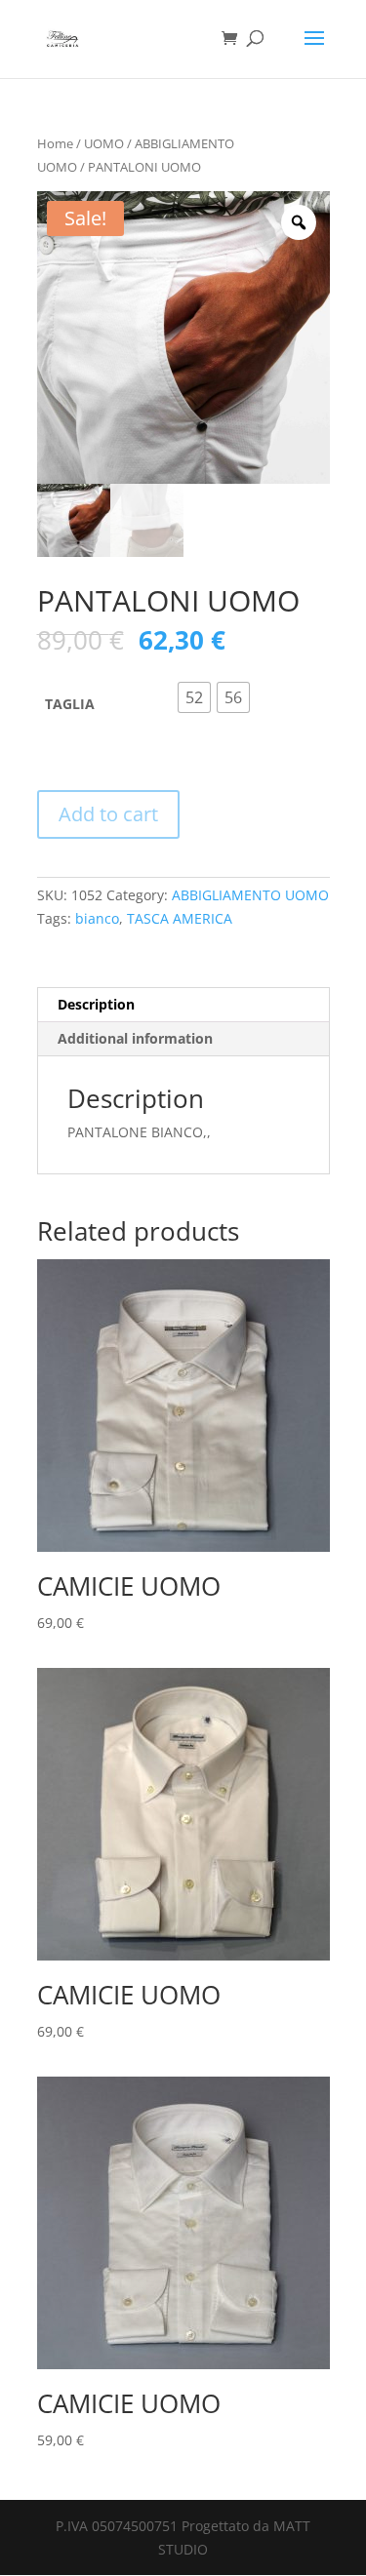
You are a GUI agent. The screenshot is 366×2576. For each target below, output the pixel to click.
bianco (97, 918)
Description (96, 1004)
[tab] (183, 1005)
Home (55, 143)
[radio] (194, 697)
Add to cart (108, 814)
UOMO (104, 143)
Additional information (135, 1038)
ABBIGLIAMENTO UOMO (250, 895)
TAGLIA (70, 704)
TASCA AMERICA (180, 918)
